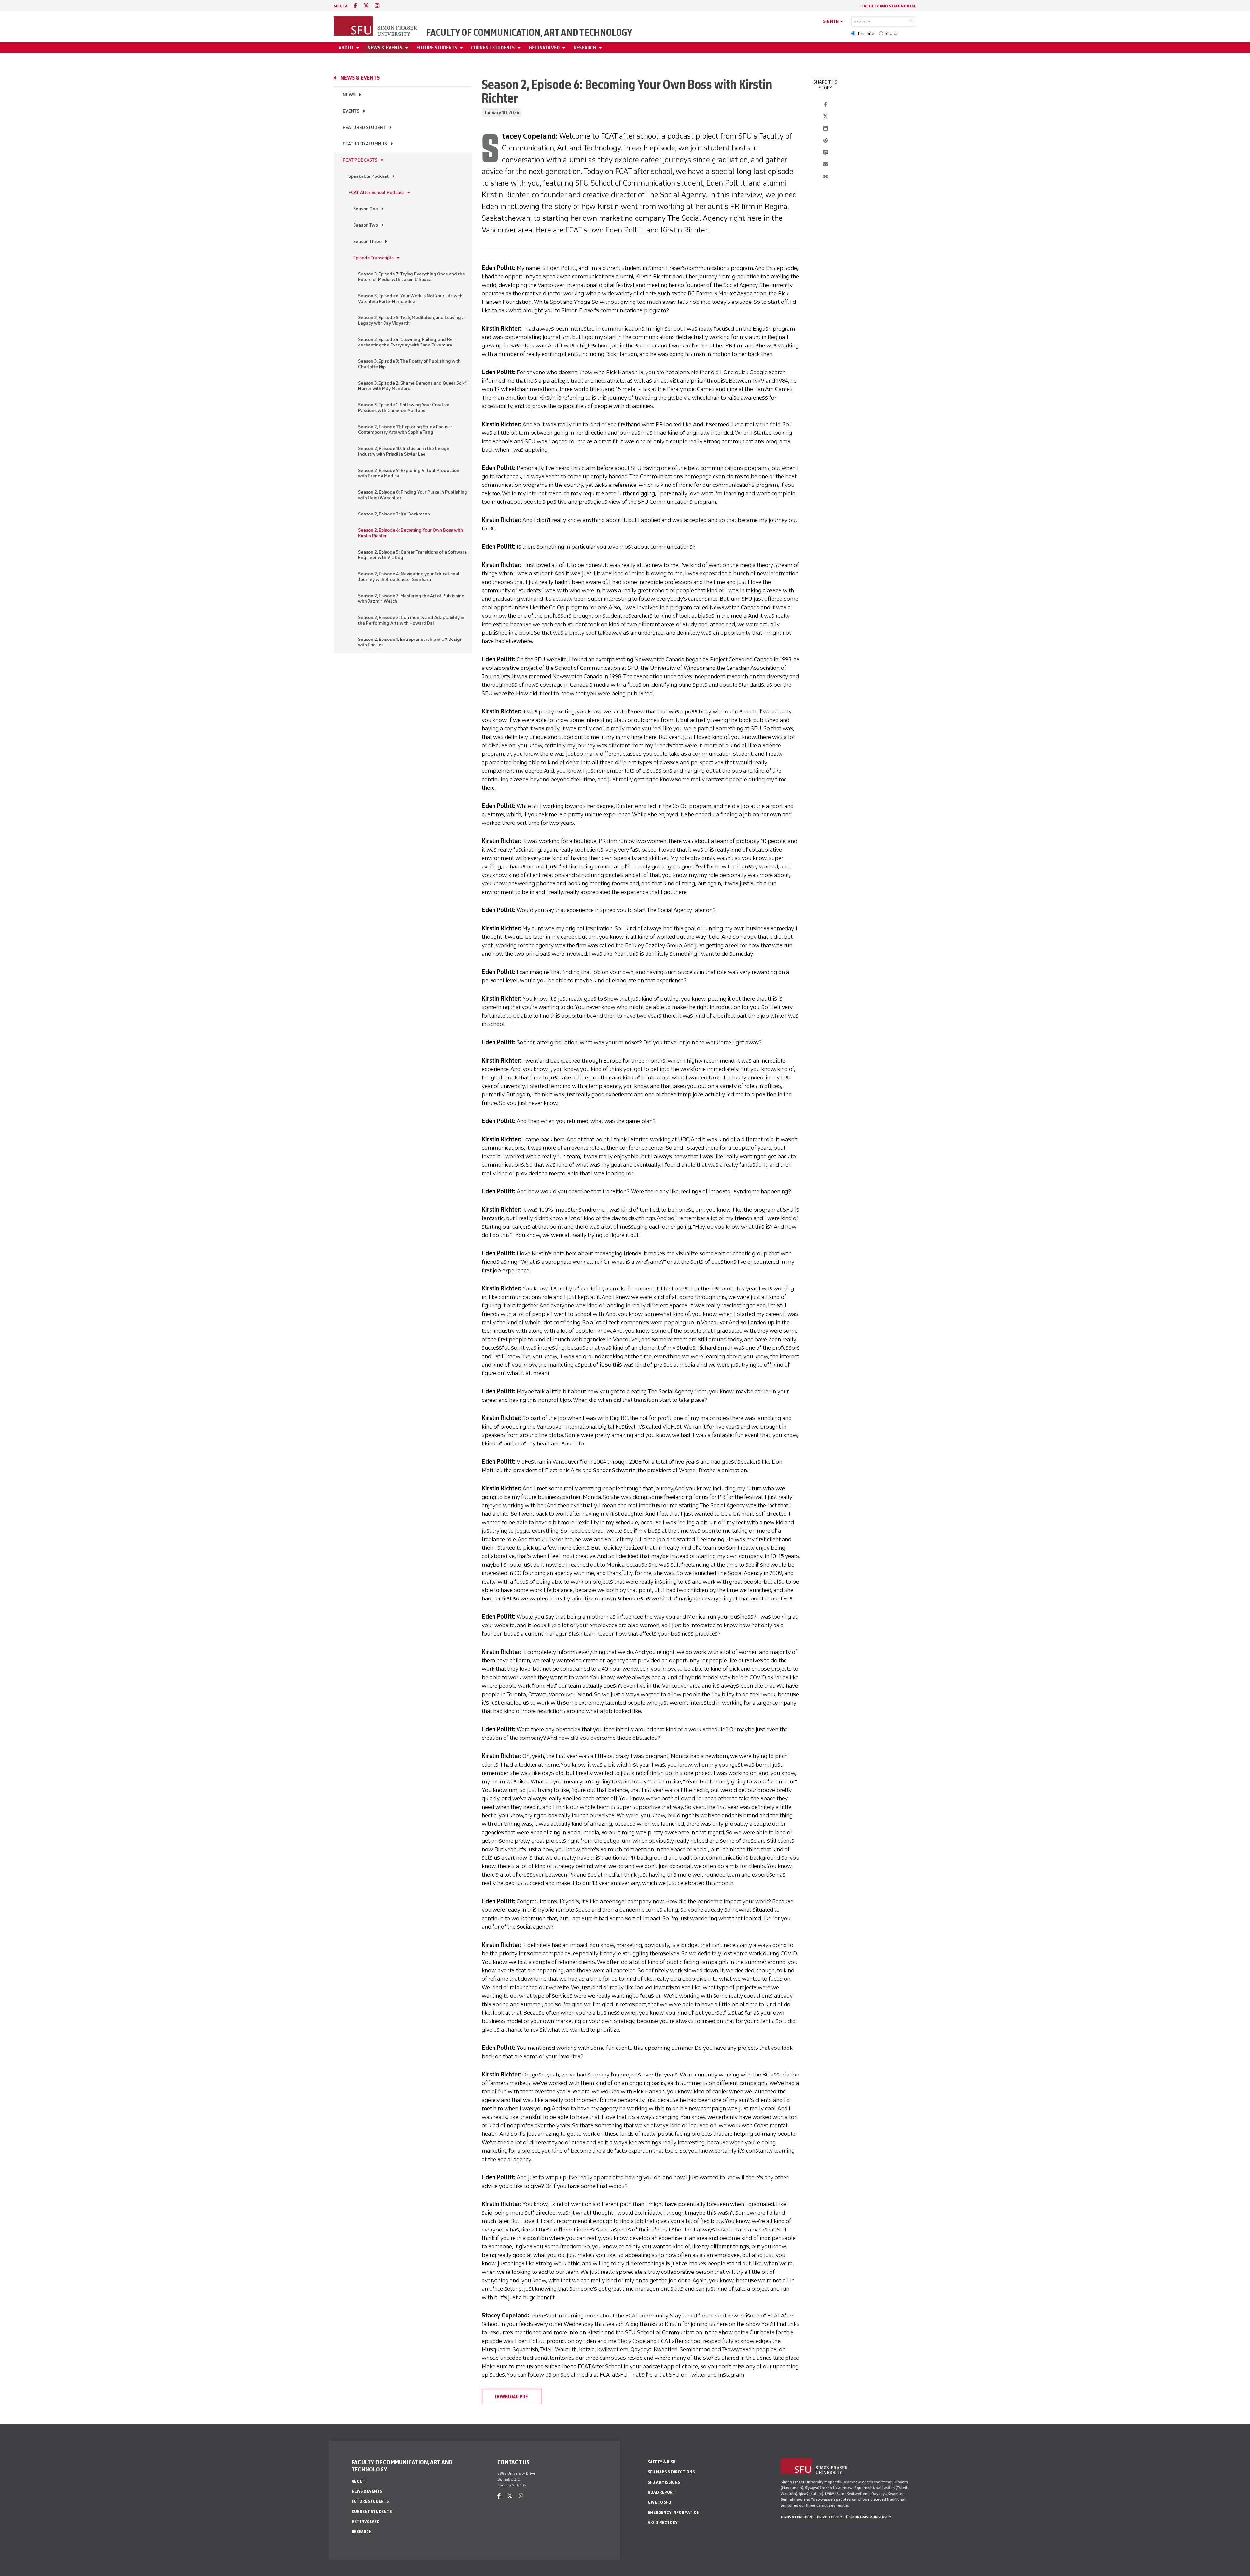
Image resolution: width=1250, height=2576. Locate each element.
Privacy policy (830, 2517)
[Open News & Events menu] (408, 48)
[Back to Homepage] (376, 27)
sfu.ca (341, 6)
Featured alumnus (365, 144)
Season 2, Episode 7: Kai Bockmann (394, 514)
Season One (366, 209)
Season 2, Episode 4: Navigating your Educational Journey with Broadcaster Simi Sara (409, 577)
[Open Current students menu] (520, 48)
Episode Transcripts (373, 258)
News (349, 95)
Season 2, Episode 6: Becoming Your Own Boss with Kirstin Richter (410, 533)
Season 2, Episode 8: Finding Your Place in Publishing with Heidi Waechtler (413, 495)
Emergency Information (674, 2512)
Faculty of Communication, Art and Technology (529, 33)
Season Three (367, 241)
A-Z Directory (663, 2522)
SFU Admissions (664, 2482)
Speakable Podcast (368, 176)
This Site (866, 33)
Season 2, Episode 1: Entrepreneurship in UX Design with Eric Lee (410, 642)
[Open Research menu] (601, 48)
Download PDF (512, 2397)
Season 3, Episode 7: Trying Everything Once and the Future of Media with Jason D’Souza (411, 277)
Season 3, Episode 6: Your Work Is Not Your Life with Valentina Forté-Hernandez (410, 299)
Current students (493, 48)
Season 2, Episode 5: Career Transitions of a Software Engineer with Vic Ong (412, 555)
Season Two (366, 225)
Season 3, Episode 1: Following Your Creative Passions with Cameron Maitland (404, 408)
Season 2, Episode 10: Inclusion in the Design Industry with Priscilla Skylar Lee (404, 451)
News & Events (385, 48)
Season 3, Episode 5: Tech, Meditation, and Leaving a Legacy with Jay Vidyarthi (411, 320)
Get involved (544, 48)
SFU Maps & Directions (671, 2472)
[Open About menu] (359, 48)
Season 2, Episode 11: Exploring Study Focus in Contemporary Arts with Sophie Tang (405, 429)
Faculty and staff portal (889, 6)
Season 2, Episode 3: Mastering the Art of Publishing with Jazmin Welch (411, 598)
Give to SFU (660, 2502)
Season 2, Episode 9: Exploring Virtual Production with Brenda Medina (409, 473)
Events (351, 111)
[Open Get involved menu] (565, 48)
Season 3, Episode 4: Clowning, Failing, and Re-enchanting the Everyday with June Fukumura (406, 342)
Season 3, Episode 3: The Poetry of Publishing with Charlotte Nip (409, 364)
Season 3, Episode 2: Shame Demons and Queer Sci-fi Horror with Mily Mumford (412, 386)
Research (585, 48)
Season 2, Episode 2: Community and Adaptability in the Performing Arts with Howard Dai (411, 620)
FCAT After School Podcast (376, 193)
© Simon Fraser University (868, 2517)
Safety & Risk (662, 2462)
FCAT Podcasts (360, 160)
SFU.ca (891, 33)
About (346, 48)
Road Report (661, 2492)
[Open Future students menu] (462, 48)
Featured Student (364, 127)
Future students (437, 48)
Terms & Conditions (797, 2517)
